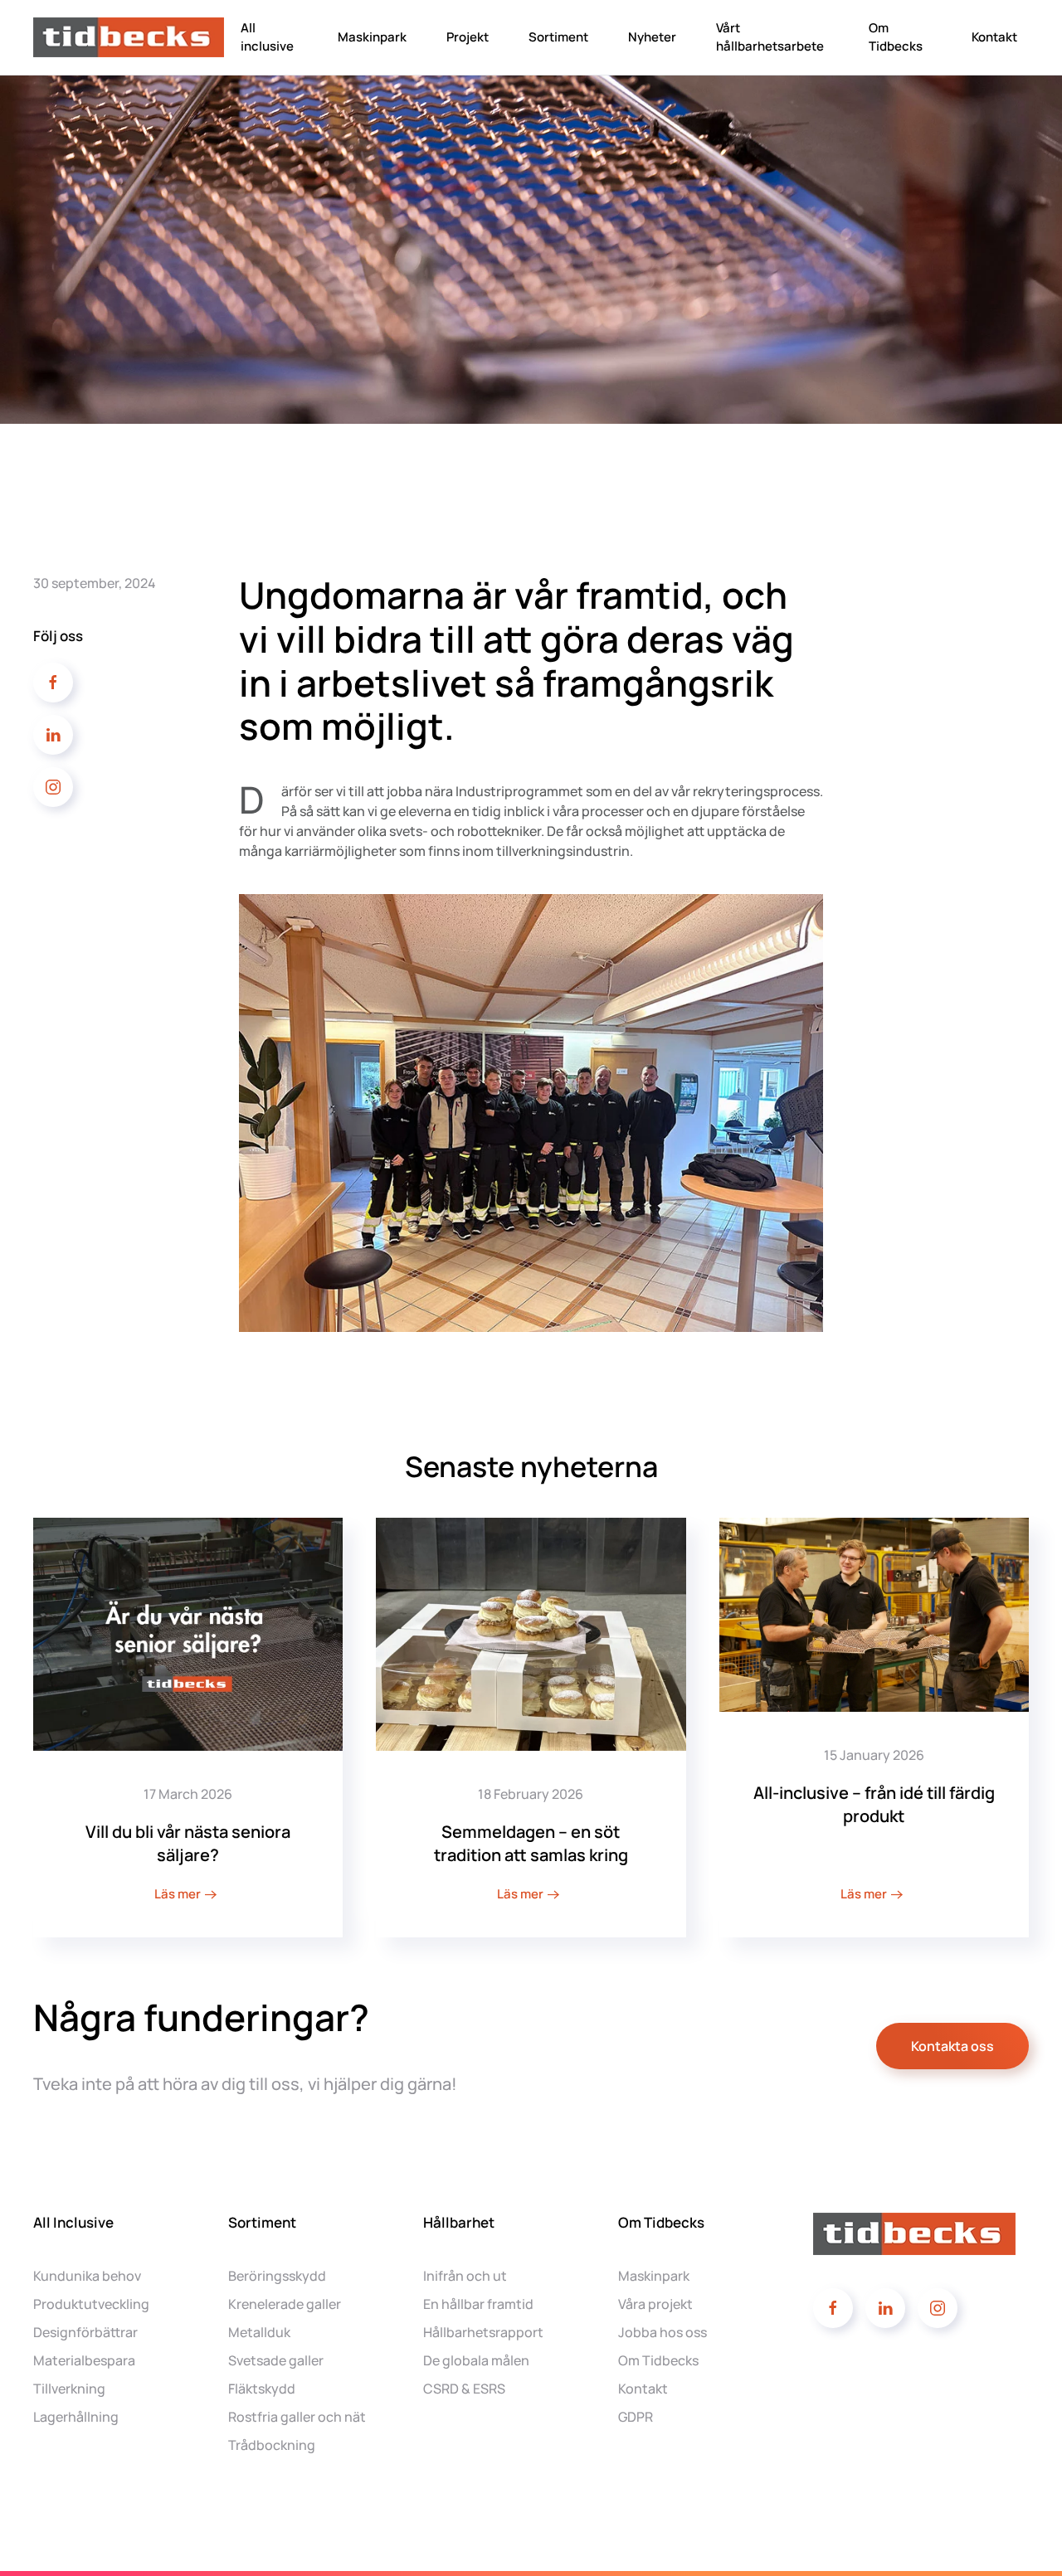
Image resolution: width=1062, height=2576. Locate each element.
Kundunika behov (87, 2276)
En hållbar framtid (478, 2304)
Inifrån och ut (465, 2276)
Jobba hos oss (663, 2332)
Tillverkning (69, 2389)
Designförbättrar (85, 2332)
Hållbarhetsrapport (483, 2332)
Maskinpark (372, 37)
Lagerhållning (76, 2417)
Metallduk (259, 2332)
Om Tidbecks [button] (896, 37)
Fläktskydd (262, 2389)
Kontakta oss (952, 2046)
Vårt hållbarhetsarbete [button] (770, 37)
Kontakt (994, 37)
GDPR (636, 2417)
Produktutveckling (91, 2304)
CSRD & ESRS (464, 2389)
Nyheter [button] (652, 37)
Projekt (468, 37)
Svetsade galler (276, 2360)
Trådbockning (272, 2445)
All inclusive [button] (267, 37)
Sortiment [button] (558, 37)
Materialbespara (84, 2360)
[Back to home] (131, 37)
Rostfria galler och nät (297, 2417)
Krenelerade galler (285, 2304)
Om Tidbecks (658, 2360)
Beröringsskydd (277, 2276)
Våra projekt (655, 2304)
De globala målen (476, 2360)
